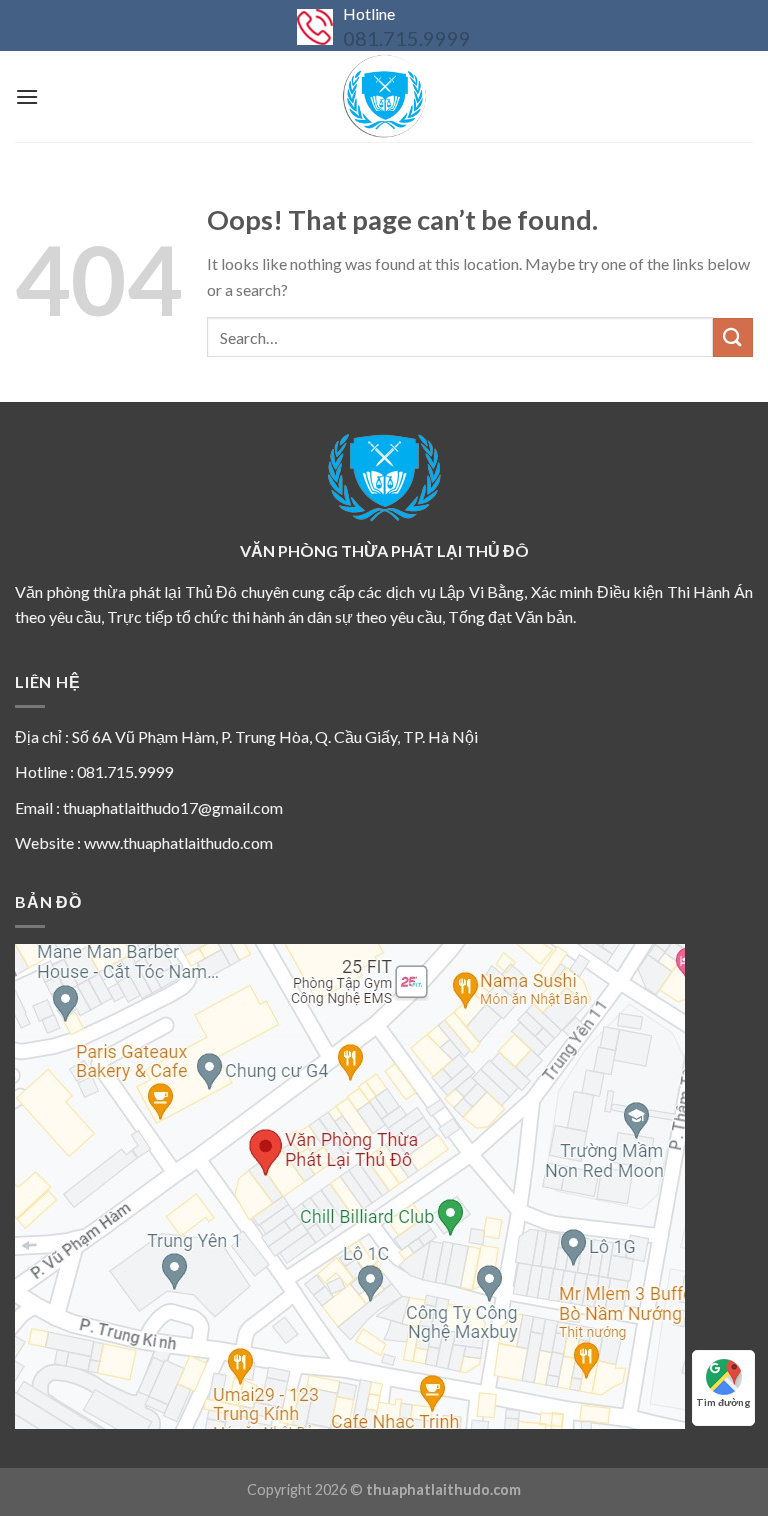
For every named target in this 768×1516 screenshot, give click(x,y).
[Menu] (27, 96)
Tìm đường (723, 1402)
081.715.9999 (407, 38)
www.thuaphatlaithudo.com (178, 842)
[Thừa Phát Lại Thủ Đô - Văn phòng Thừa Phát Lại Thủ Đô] (384, 96)
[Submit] (733, 337)
